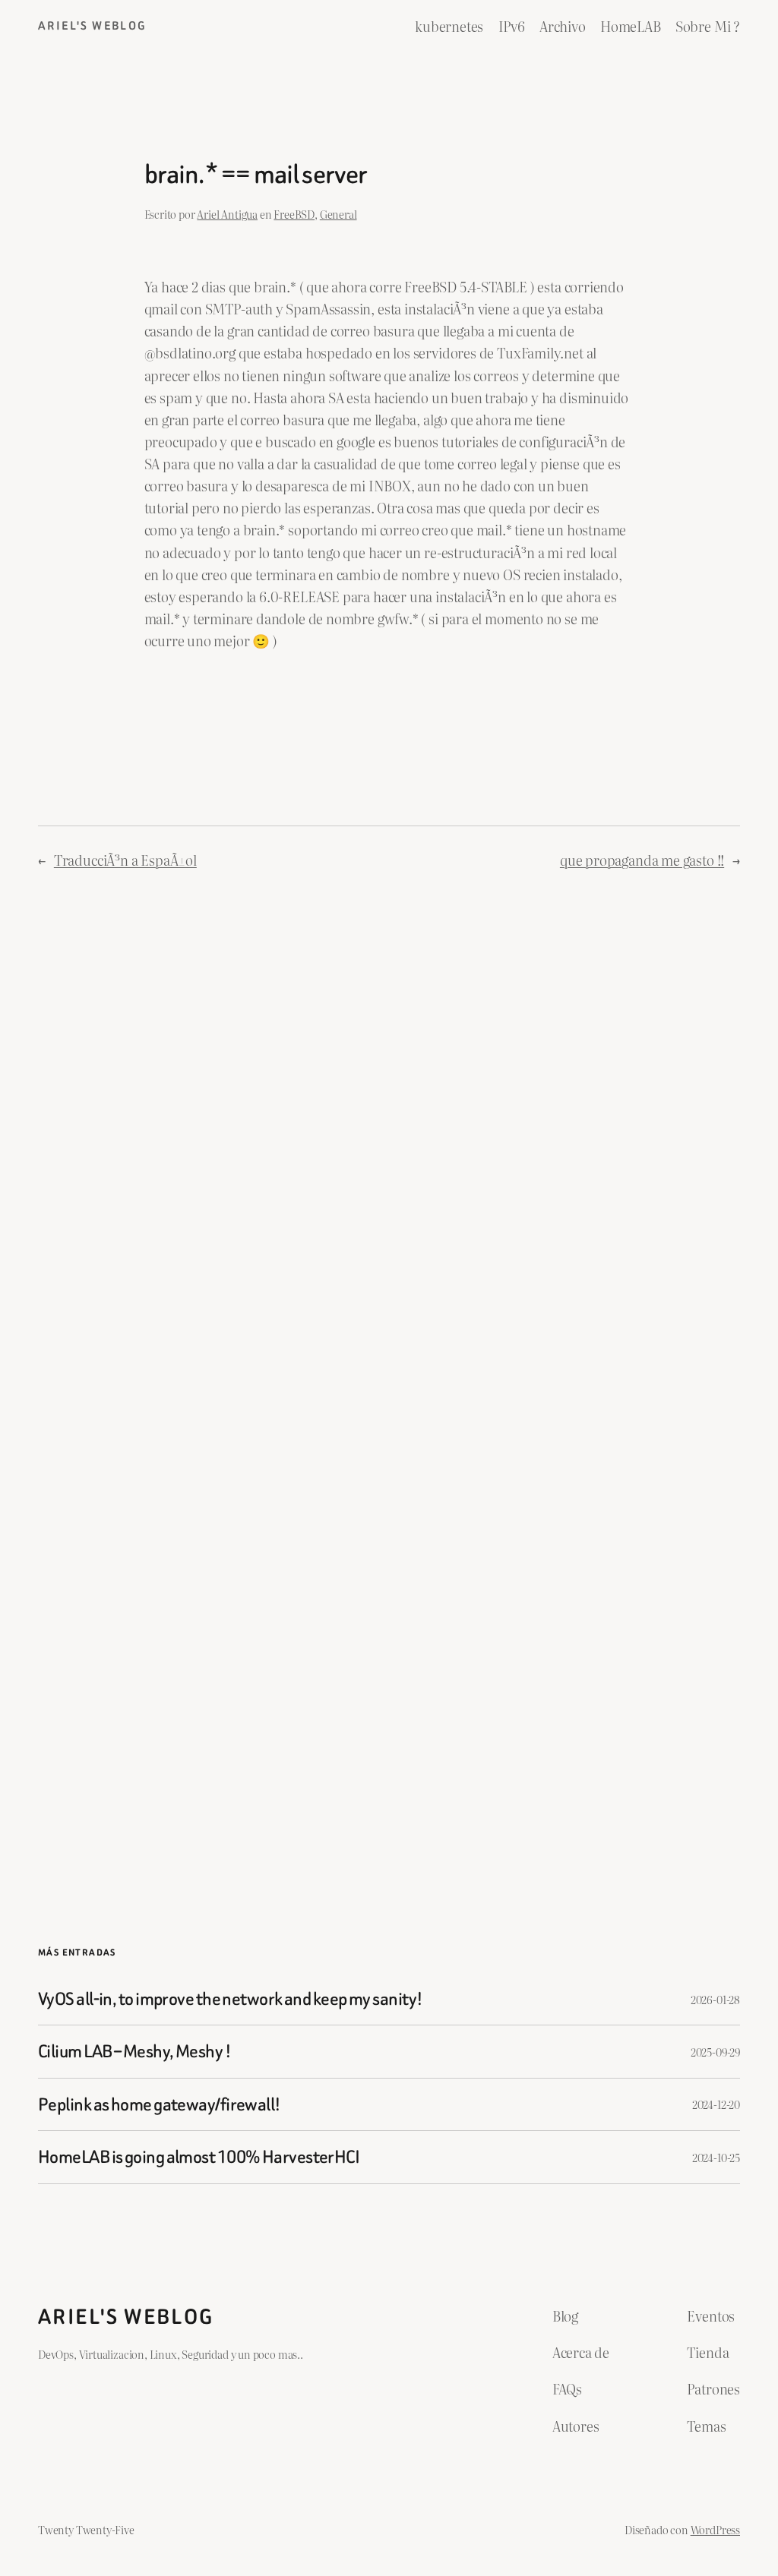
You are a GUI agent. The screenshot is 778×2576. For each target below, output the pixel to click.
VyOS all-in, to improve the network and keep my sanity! (230, 1999)
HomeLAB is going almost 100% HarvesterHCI (199, 2157)
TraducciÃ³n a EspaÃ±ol (125, 860)
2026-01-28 (715, 1999)
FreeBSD (294, 214)
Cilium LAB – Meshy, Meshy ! (134, 2051)
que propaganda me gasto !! (642, 860)
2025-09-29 (715, 2052)
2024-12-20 (716, 2104)
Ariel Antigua (227, 214)
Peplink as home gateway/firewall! (160, 2104)
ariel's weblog (93, 26)
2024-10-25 (716, 2157)
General (338, 214)
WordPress (715, 2529)
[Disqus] (389, 1137)
